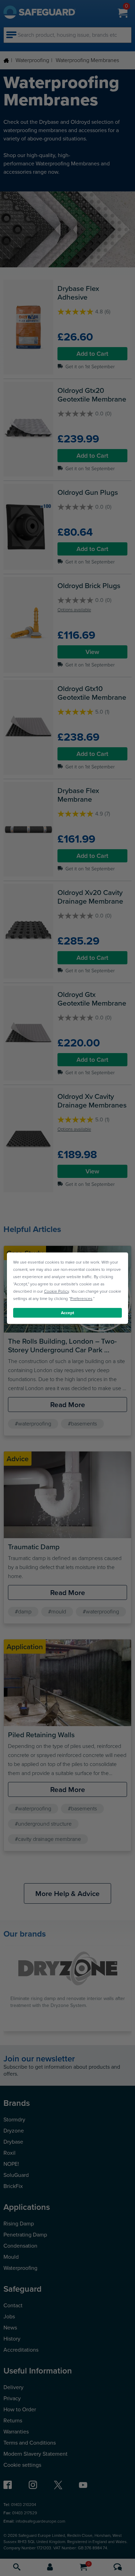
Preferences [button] (81, 1298)
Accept (67, 1312)
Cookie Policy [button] (56, 1291)
